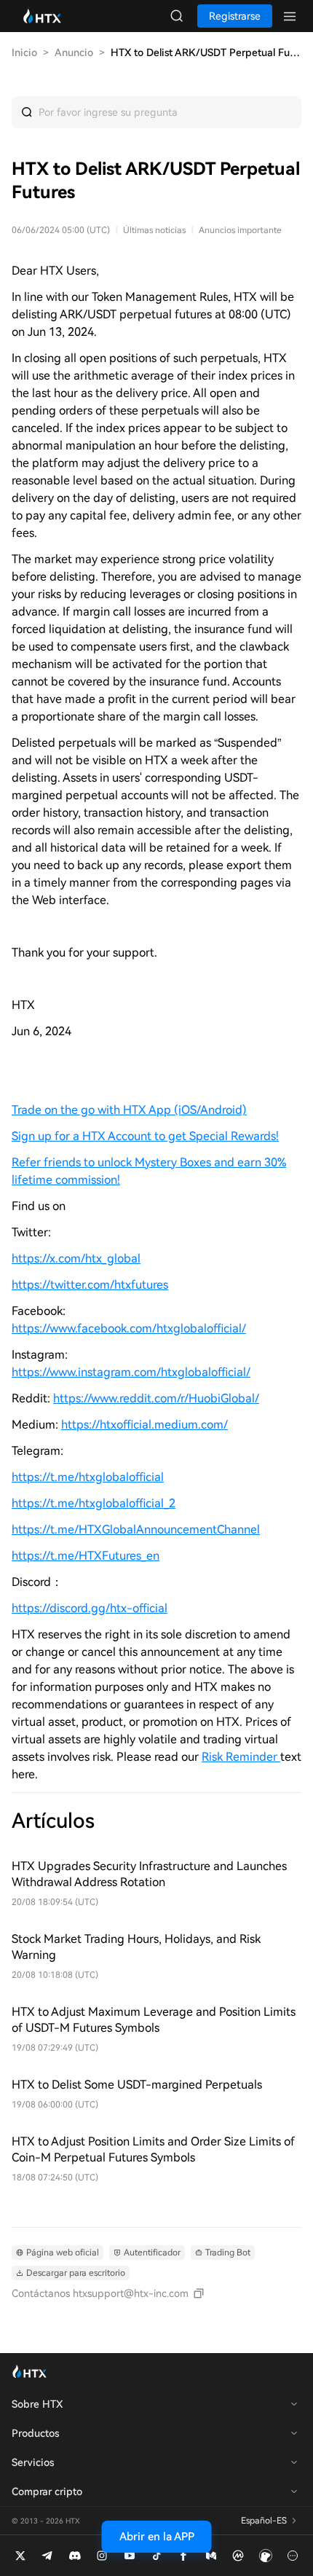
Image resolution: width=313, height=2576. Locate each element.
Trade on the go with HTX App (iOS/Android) (129, 1110)
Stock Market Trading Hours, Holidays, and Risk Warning (136, 1947)
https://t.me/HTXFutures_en (86, 1556)
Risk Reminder (241, 1757)
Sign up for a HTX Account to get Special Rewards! (145, 1136)
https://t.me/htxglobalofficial (88, 1477)
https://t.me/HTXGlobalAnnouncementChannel (136, 1529)
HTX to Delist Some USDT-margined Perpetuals (137, 2085)
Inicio (24, 52)
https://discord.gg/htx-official (90, 1608)
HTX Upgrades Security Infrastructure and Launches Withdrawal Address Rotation (149, 1874)
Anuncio (74, 52)
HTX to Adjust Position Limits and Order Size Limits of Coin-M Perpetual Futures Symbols (153, 2149)
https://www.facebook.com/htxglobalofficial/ (129, 1328)
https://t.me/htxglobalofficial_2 (94, 1503)
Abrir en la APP (157, 2537)
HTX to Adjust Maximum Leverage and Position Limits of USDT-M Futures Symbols (154, 2020)
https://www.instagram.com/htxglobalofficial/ (131, 1372)
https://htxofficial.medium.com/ (144, 1425)
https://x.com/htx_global (76, 1258)
